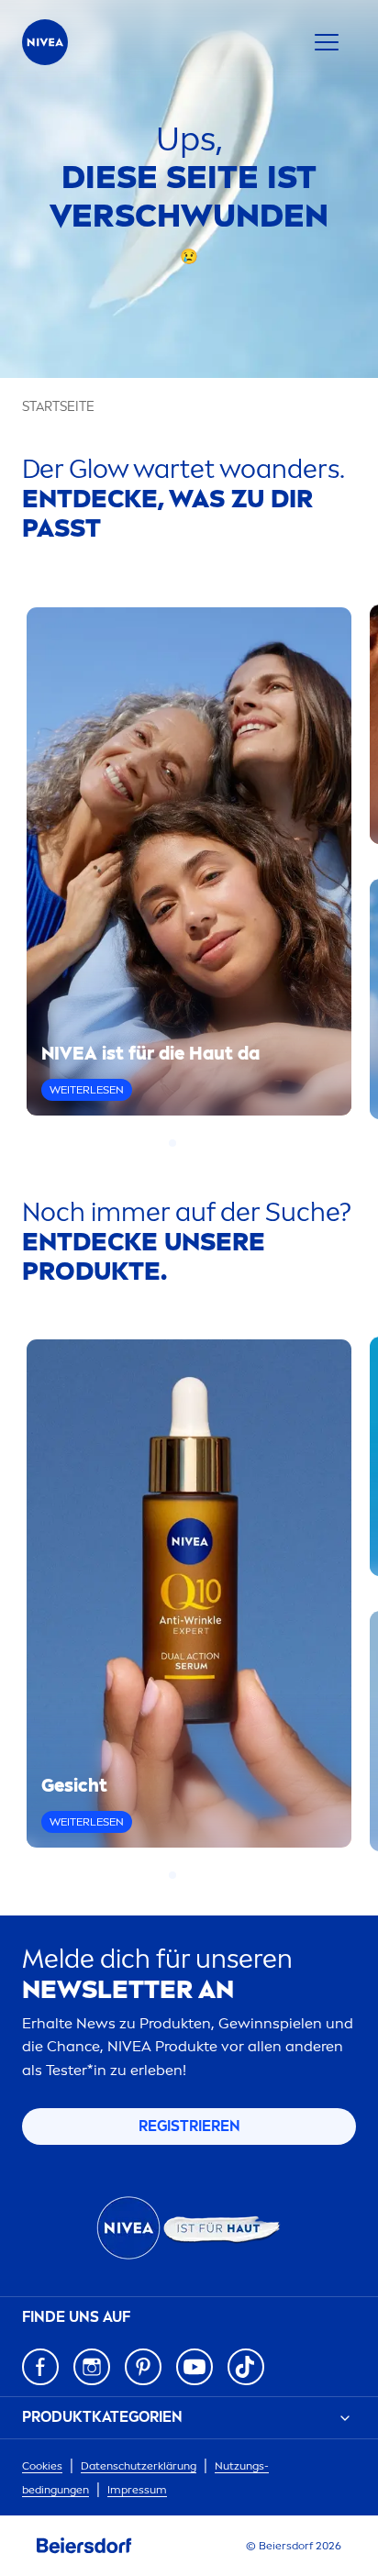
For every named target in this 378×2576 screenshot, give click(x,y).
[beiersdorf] (84, 2546)
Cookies (42, 2466)
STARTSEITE (58, 407)
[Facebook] (40, 2367)
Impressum (137, 2490)
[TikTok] (246, 2367)
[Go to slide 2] (183, 1143)
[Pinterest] (143, 2367)
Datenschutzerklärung (139, 2466)
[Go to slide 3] (195, 1143)
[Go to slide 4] (206, 1143)
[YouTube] (195, 2367)
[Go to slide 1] (172, 1143)
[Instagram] (92, 2367)
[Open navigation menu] (327, 42)
